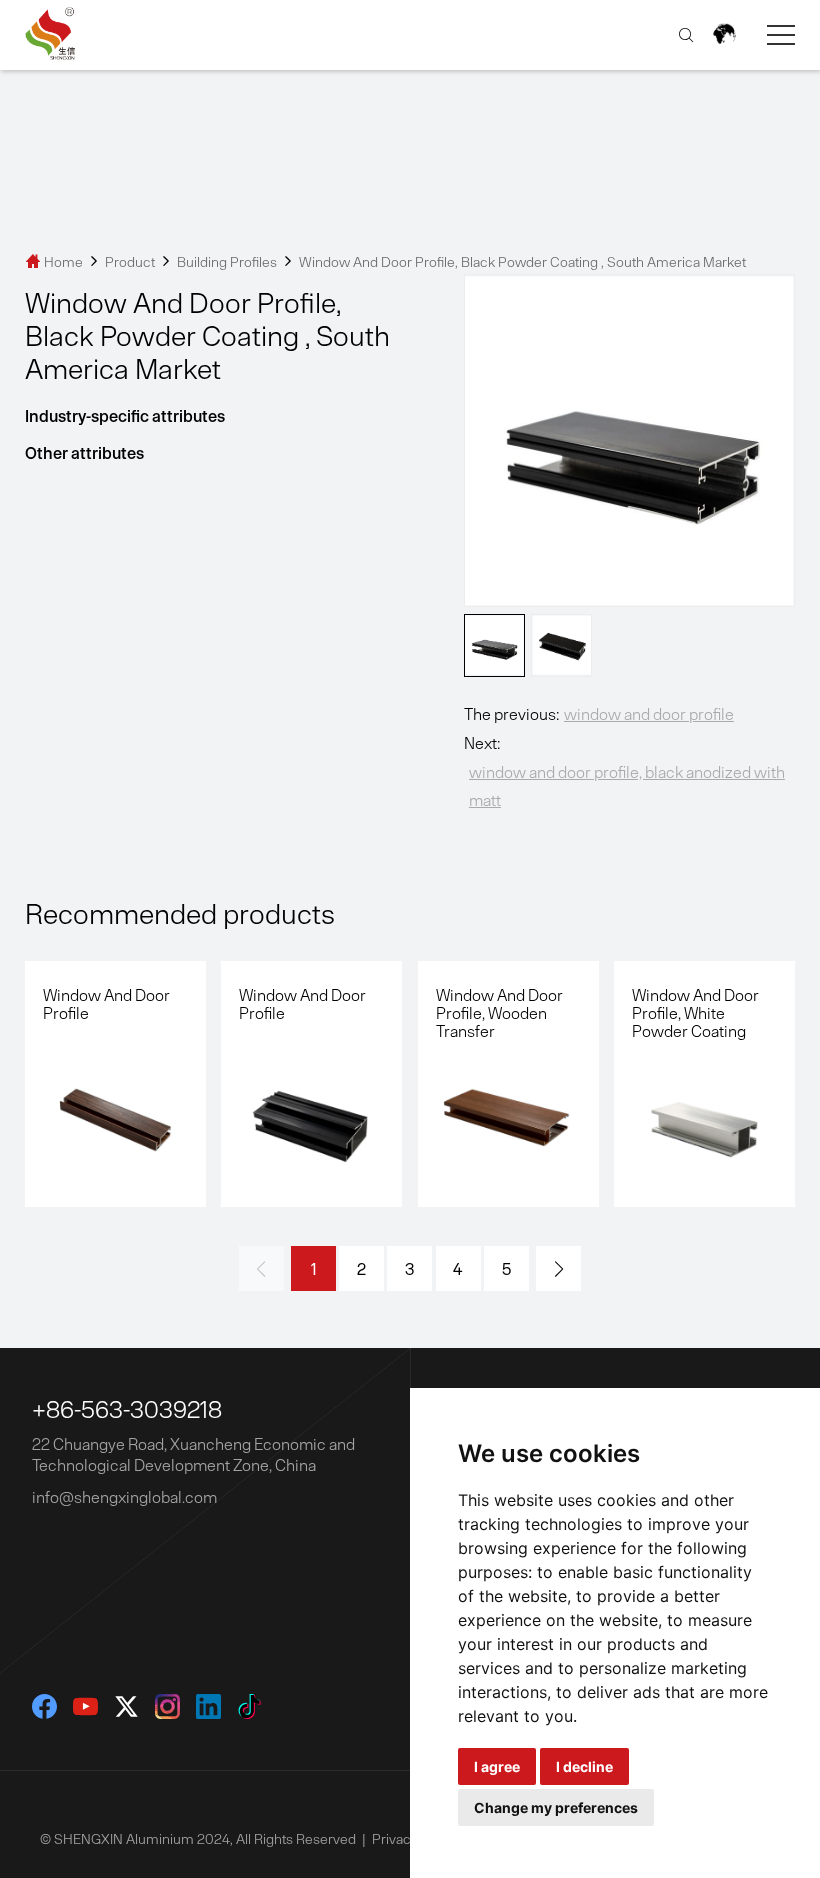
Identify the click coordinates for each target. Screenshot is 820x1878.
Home (55, 262)
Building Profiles (228, 262)
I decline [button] (584, 1766)
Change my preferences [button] (556, 1807)
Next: (624, 772)
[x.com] (126, 1706)
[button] (558, 1268)
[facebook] (44, 1706)
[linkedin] (208, 1706)
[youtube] (85, 1706)
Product (130, 262)
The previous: (599, 714)
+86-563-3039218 (127, 1409)
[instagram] (167, 1706)
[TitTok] (249, 1706)
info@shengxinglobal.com (124, 1497)
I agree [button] (497, 1766)
